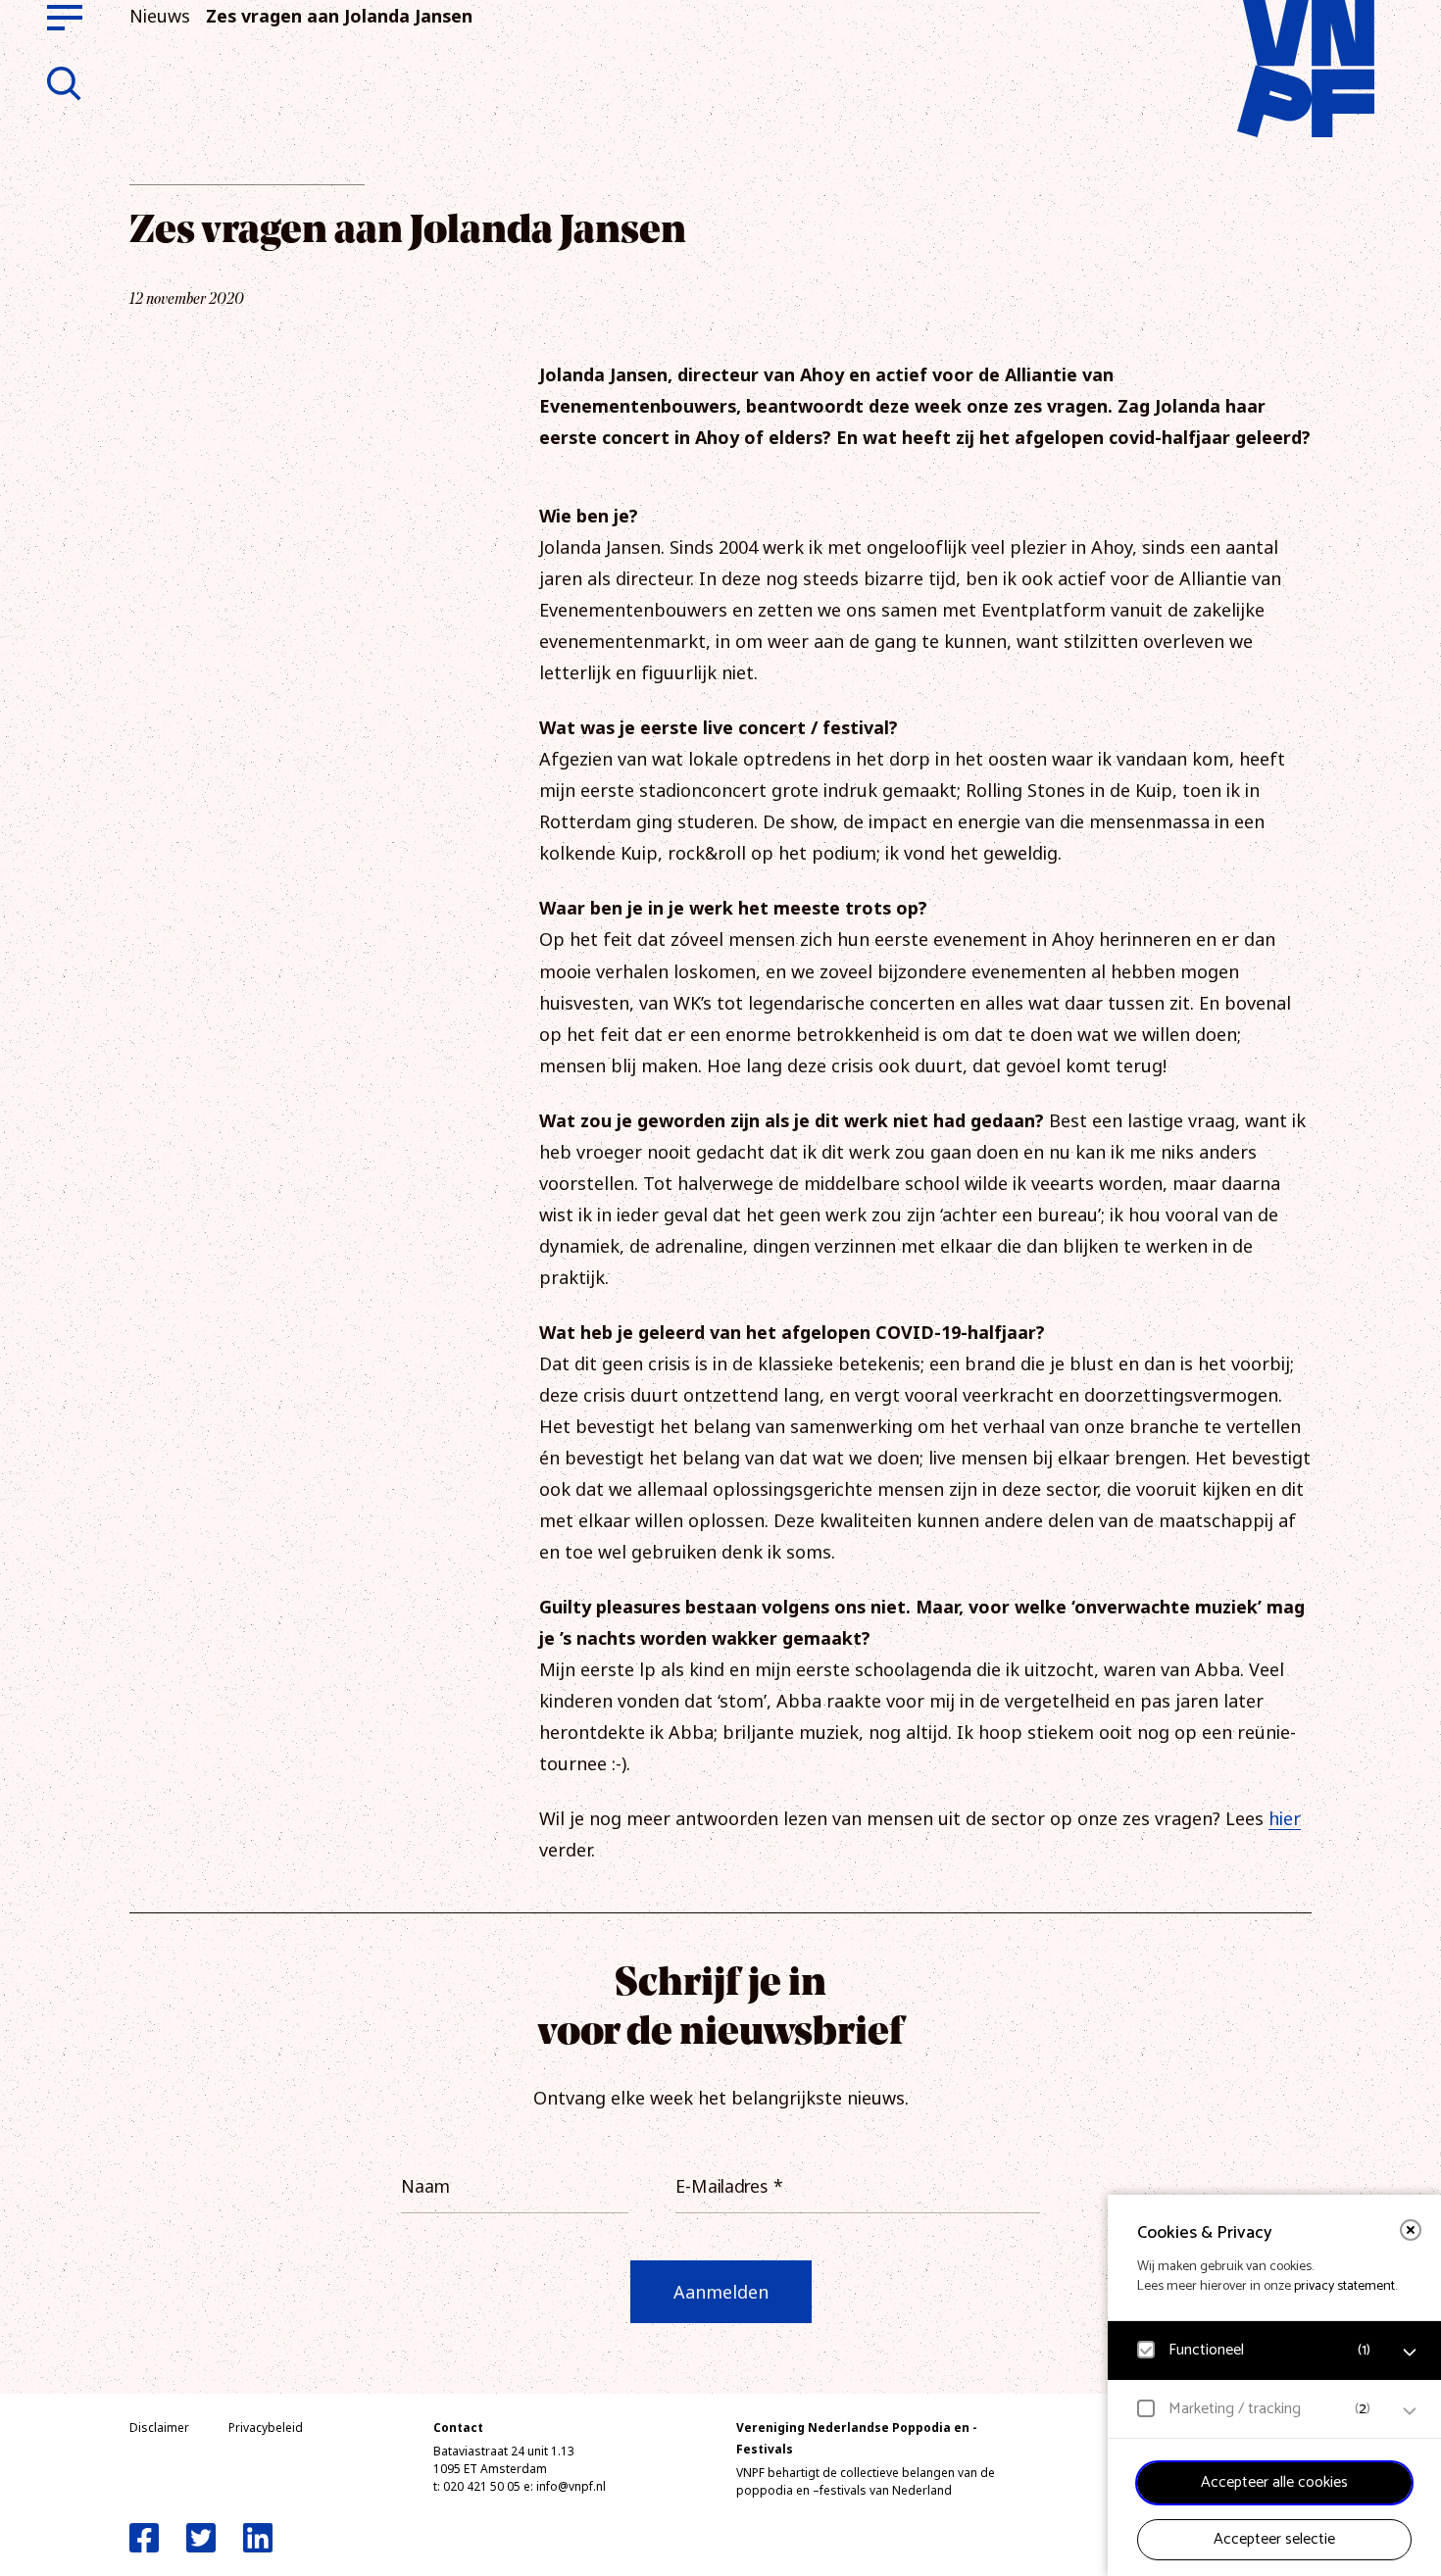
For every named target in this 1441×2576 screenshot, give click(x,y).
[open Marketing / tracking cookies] (1410, 2411)
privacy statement (1344, 2286)
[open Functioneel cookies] (1410, 2353)
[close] (1411, 2230)
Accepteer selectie (1274, 2539)
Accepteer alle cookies (1274, 2482)
